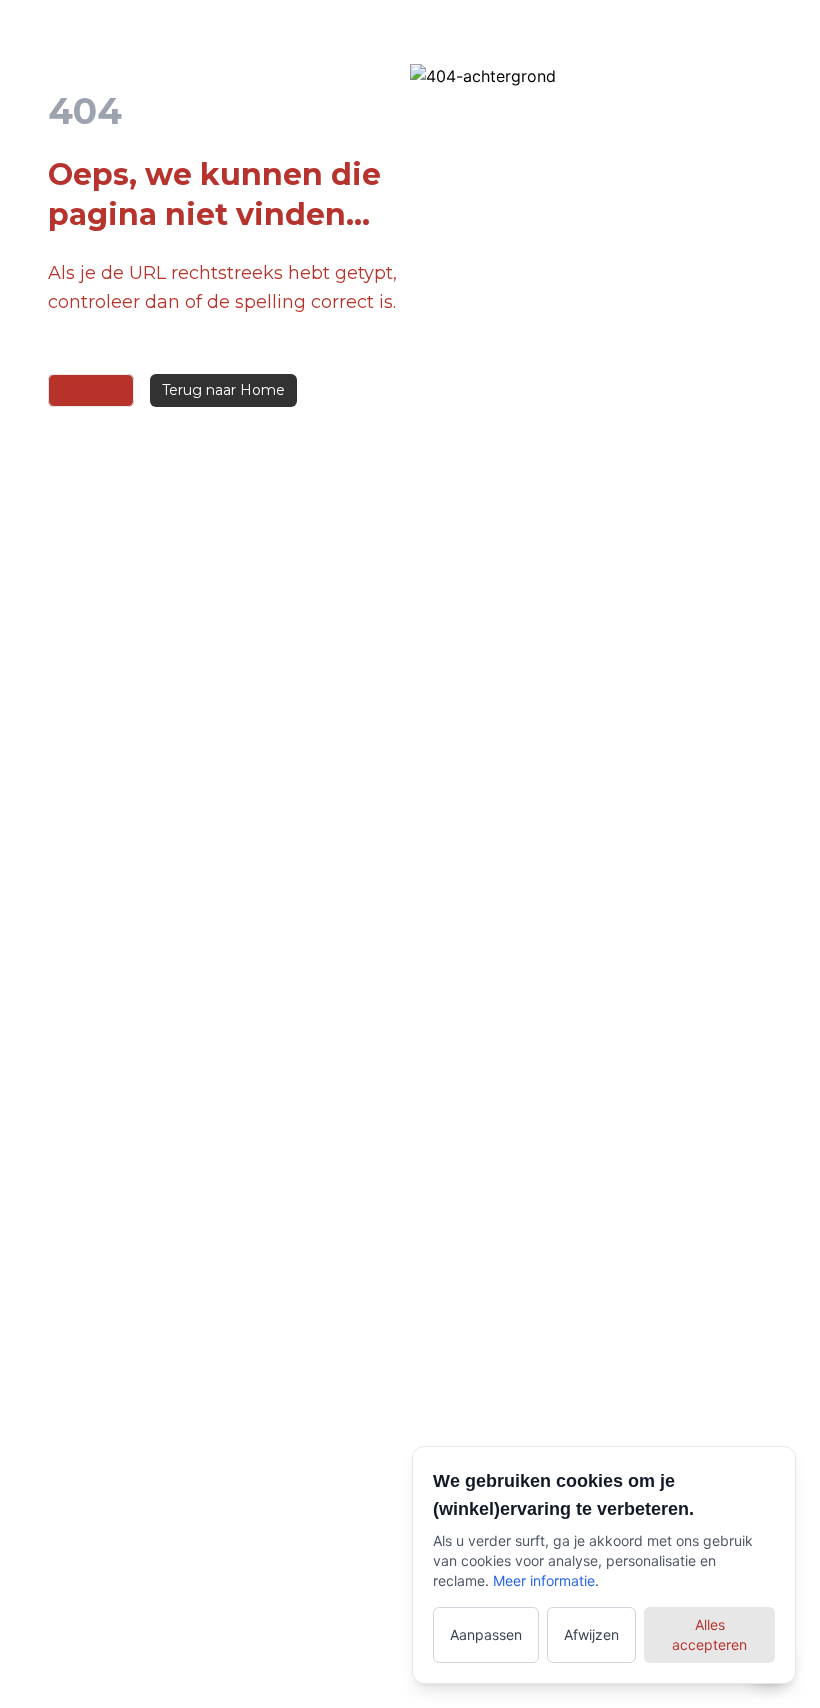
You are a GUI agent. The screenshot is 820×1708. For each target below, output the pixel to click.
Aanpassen (486, 1634)
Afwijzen (591, 1634)
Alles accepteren (709, 1634)
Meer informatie (544, 1580)
